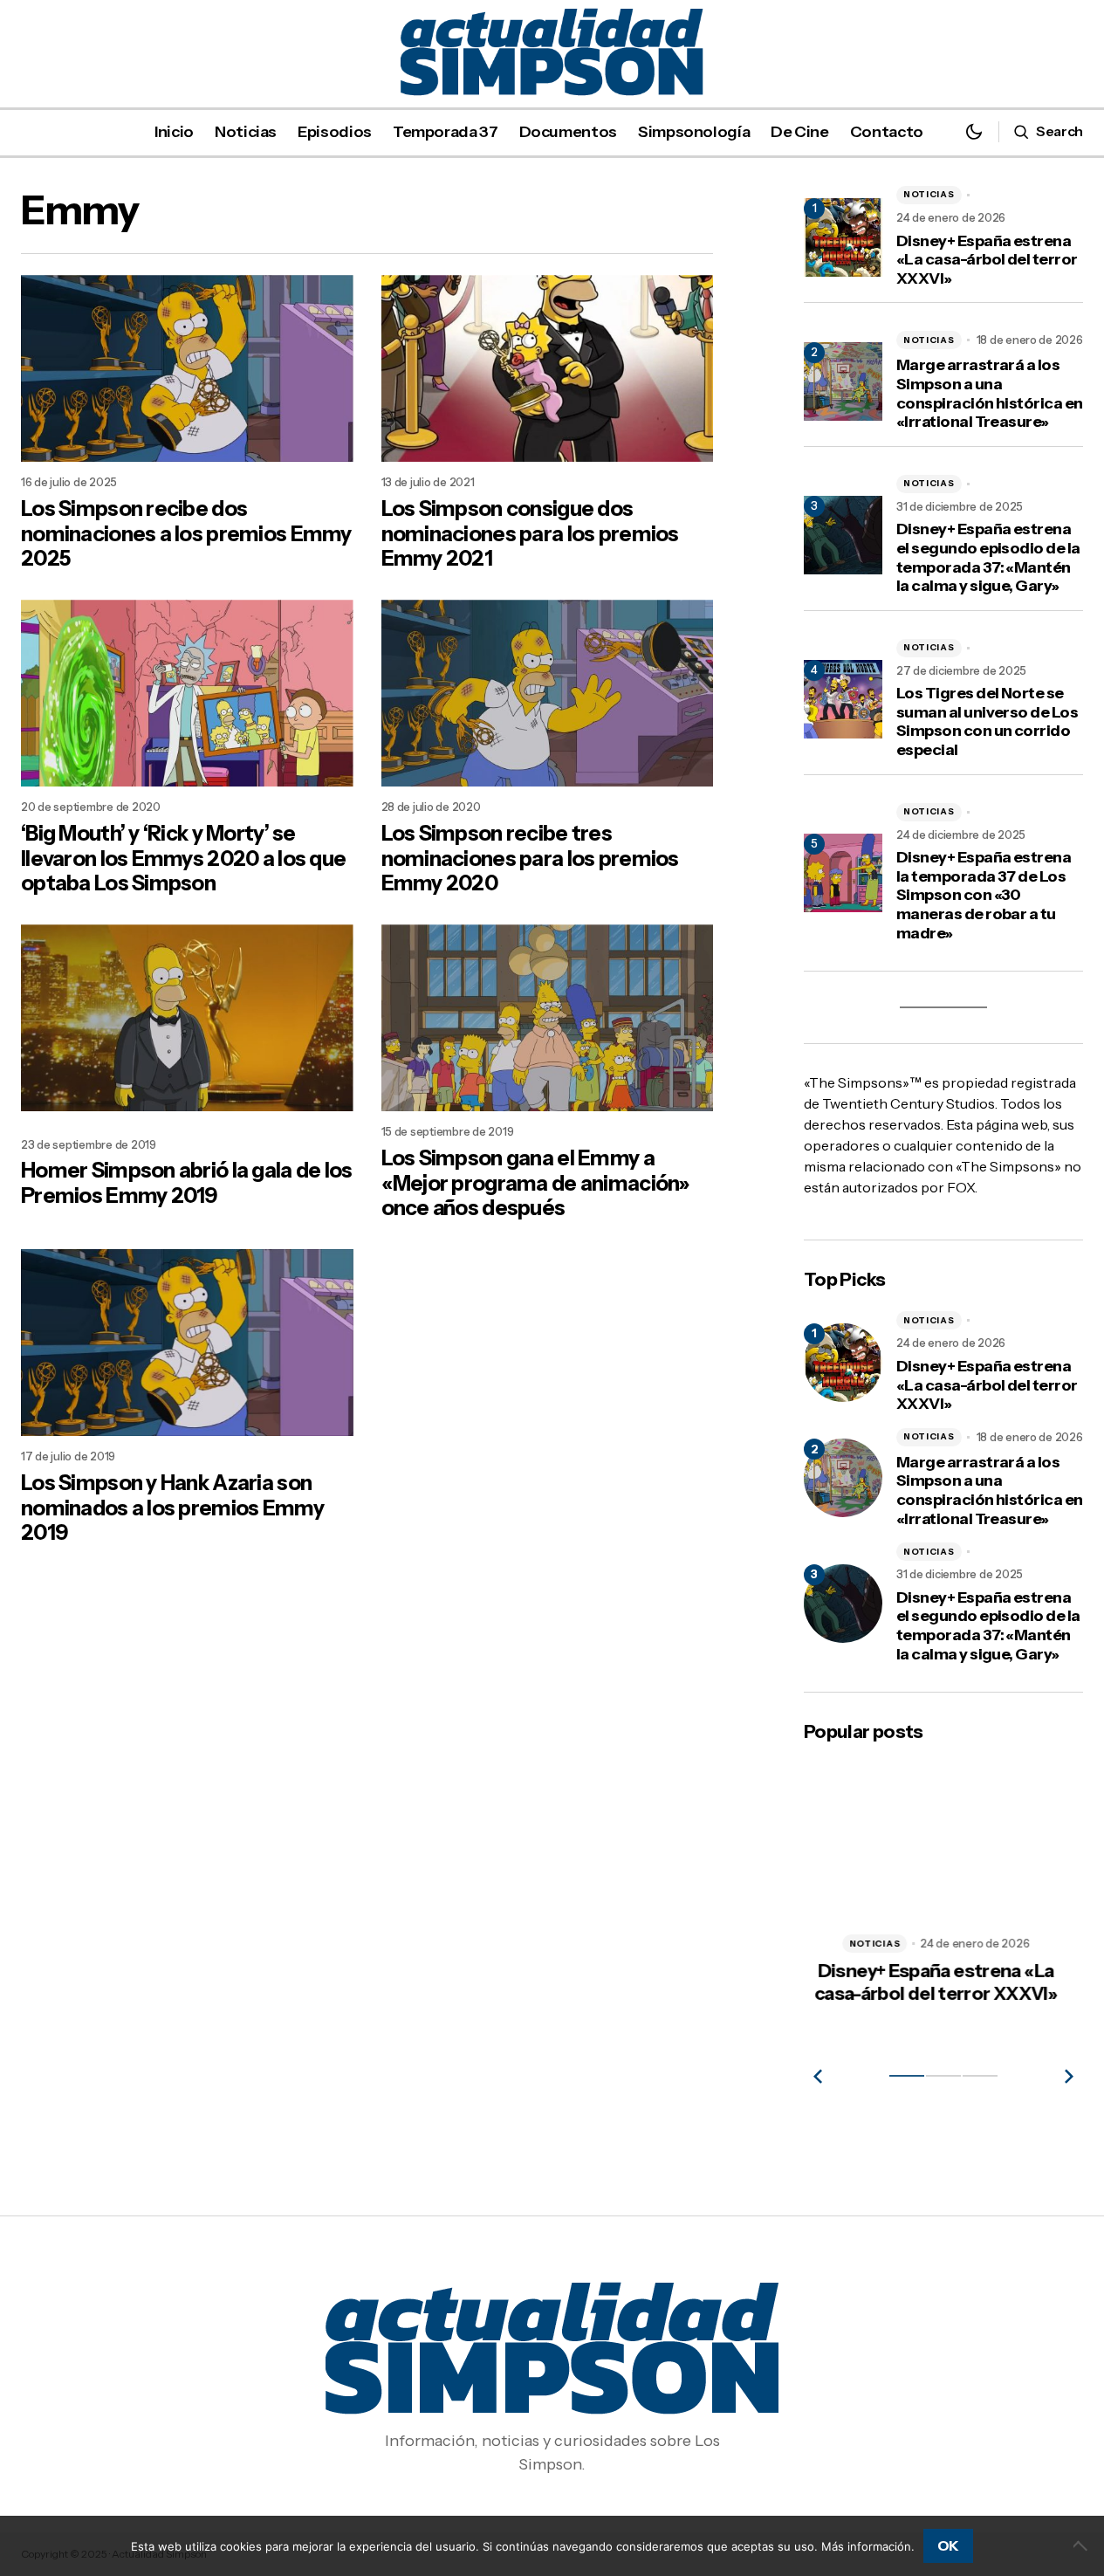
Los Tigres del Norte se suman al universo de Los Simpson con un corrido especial (987, 722)
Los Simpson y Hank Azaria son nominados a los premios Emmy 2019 (172, 1508)
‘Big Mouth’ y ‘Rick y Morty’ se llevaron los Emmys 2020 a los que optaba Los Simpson (183, 859)
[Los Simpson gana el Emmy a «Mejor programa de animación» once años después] (548, 1018)
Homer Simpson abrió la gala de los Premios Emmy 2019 (187, 1183)
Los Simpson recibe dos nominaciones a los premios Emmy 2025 (186, 534)
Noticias (929, 194)
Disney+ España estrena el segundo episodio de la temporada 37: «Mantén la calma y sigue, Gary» (988, 558)
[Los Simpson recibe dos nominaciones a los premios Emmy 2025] (187, 368)
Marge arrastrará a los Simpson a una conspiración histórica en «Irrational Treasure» (990, 394)
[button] (974, 131)
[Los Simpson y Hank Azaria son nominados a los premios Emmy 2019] (187, 1343)
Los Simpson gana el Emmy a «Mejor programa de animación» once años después (536, 1184)
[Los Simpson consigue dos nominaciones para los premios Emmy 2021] (548, 368)
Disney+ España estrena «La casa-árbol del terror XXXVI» (987, 260)
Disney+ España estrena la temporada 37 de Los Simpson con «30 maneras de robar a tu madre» (984, 895)
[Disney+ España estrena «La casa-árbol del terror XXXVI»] (843, 1363)
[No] (1082, 2545)
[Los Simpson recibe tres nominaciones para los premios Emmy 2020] (548, 693)
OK (948, 2545)
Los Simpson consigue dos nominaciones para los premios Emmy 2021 (530, 534)
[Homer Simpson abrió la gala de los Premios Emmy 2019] (187, 1018)
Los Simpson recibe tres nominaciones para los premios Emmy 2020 (530, 859)
